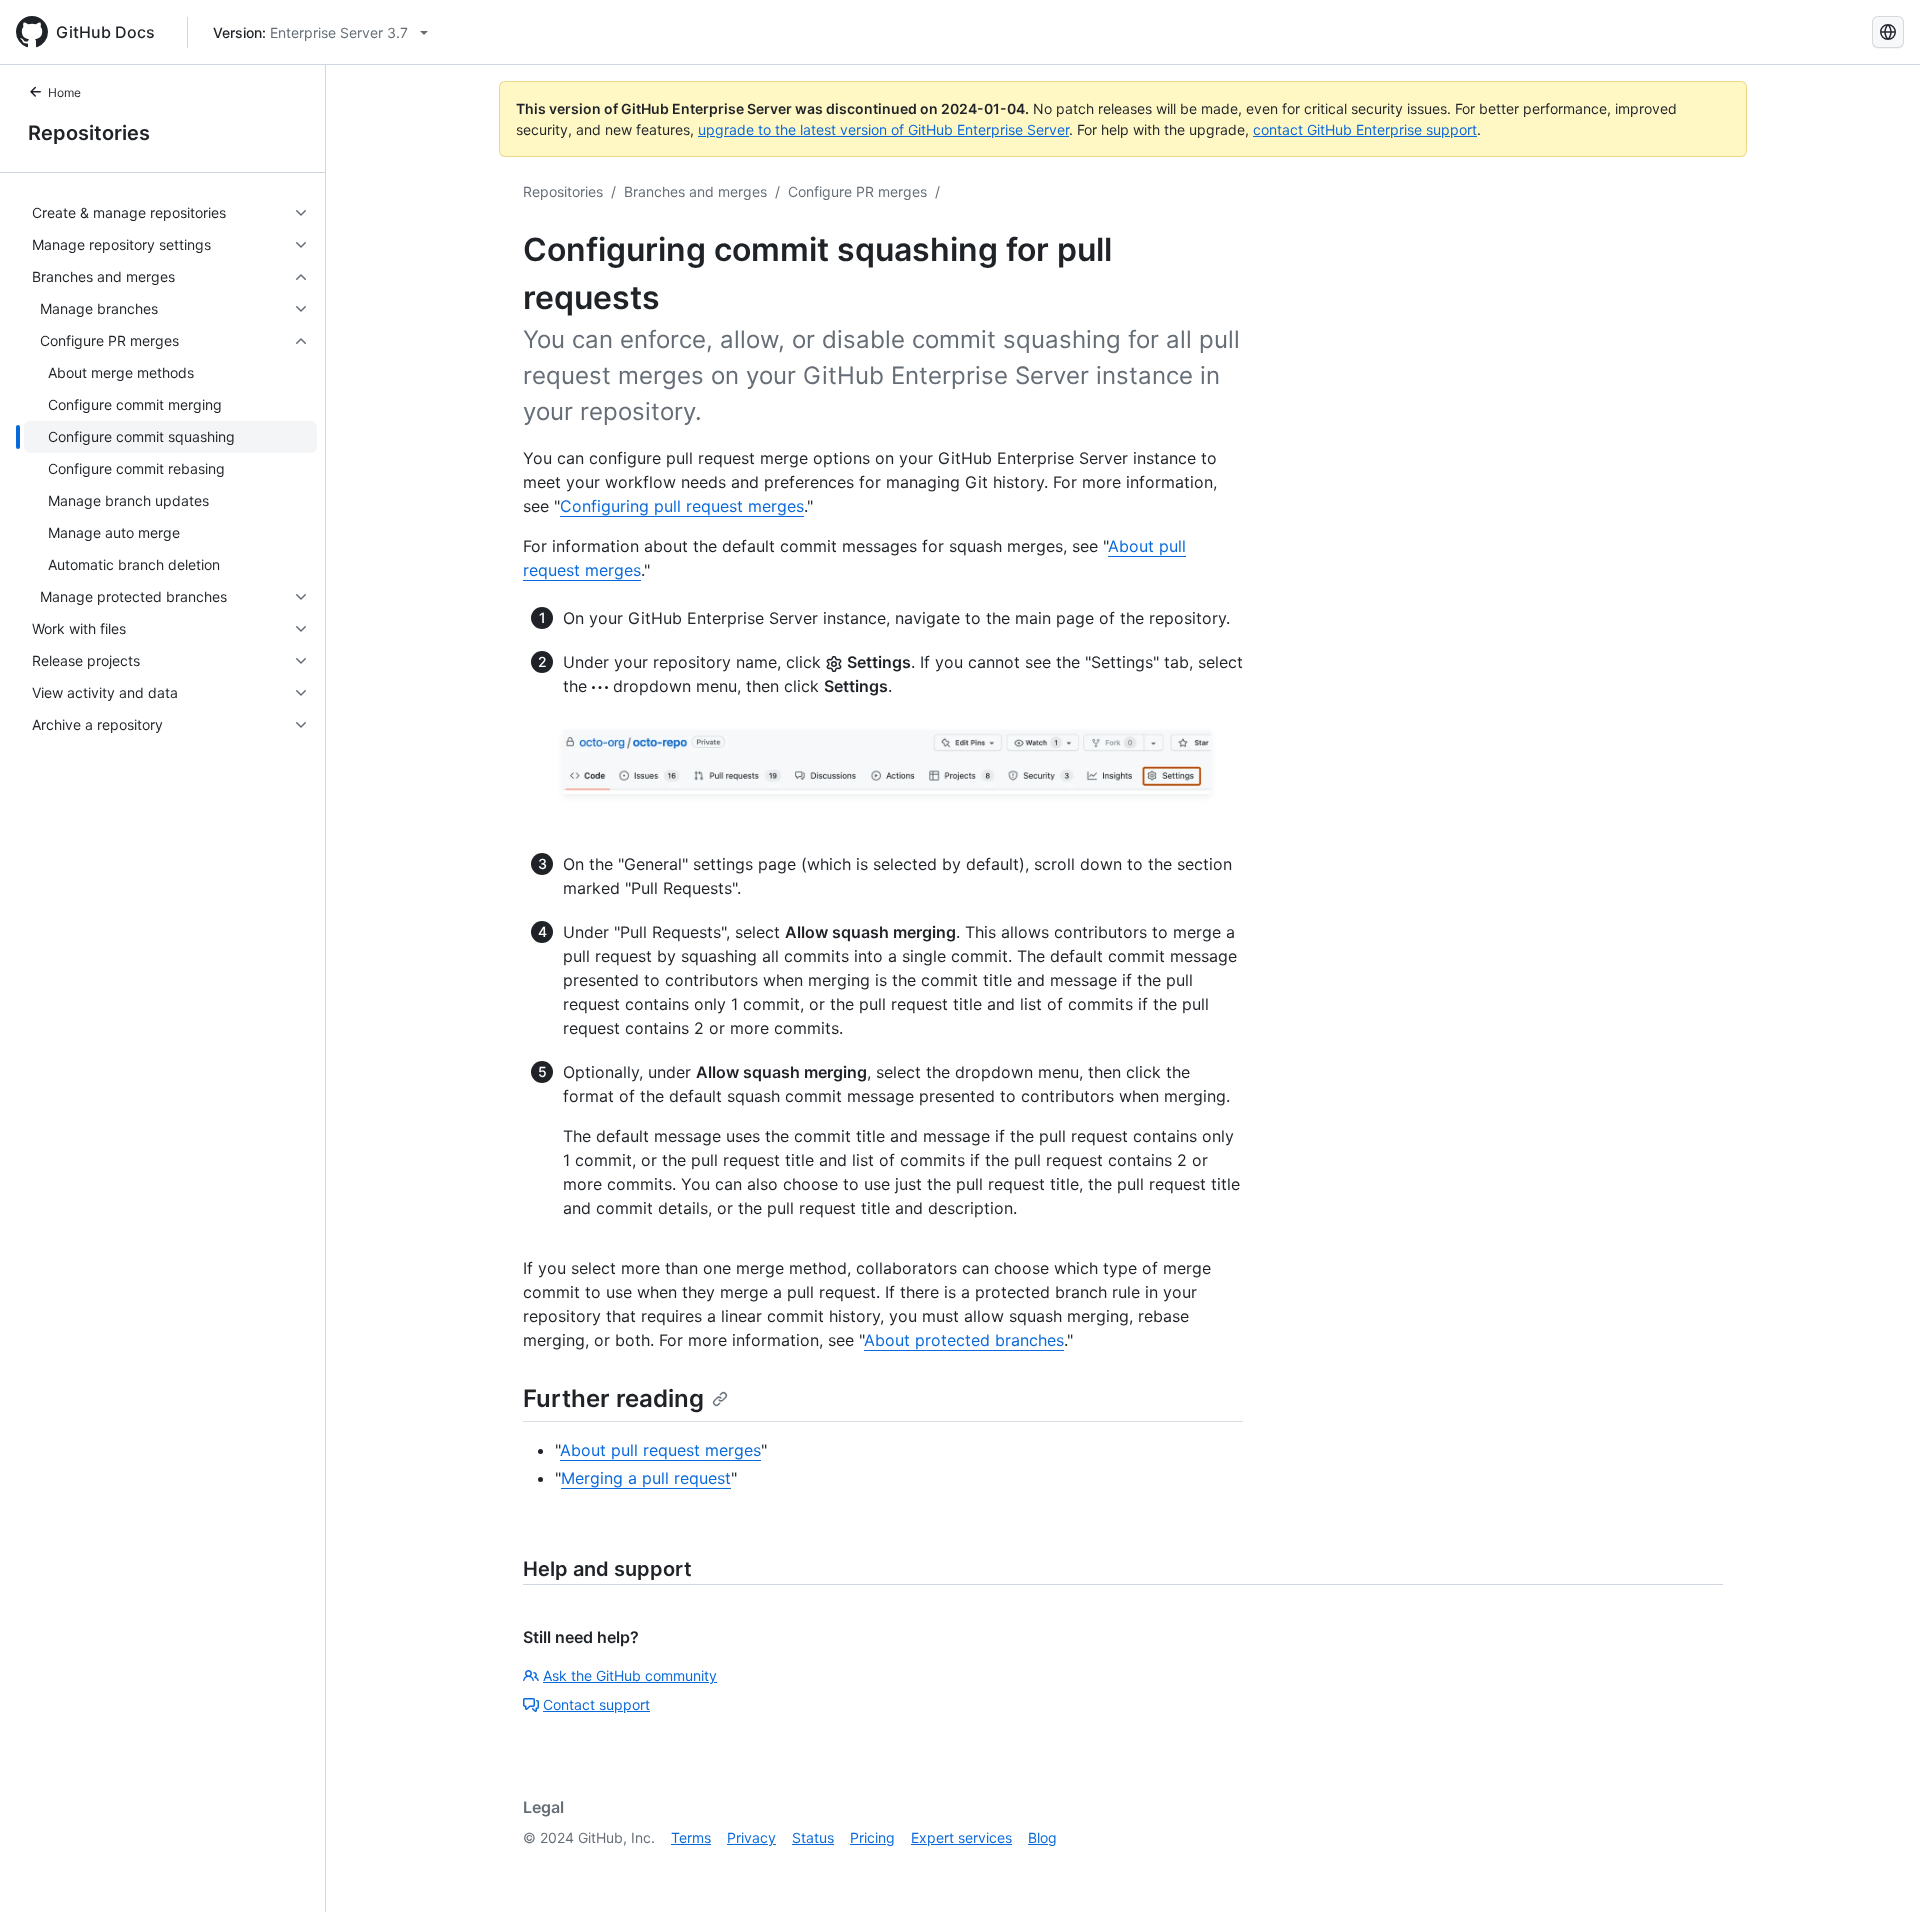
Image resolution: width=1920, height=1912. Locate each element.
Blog (1042, 1837)
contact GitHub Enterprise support (1365, 129)
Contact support (596, 1704)
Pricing (872, 1837)
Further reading (613, 1398)
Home (64, 92)
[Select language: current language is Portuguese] (1888, 32)
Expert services (961, 1837)
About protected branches (964, 1340)
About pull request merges (660, 1450)
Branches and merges (695, 191)
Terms (691, 1837)
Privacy (751, 1837)
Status (813, 1837)
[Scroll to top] (1876, 1868)
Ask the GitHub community (630, 1675)
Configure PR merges (857, 191)
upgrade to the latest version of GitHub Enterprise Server (883, 129)
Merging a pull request (646, 1478)
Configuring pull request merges (682, 506)
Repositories (89, 133)
